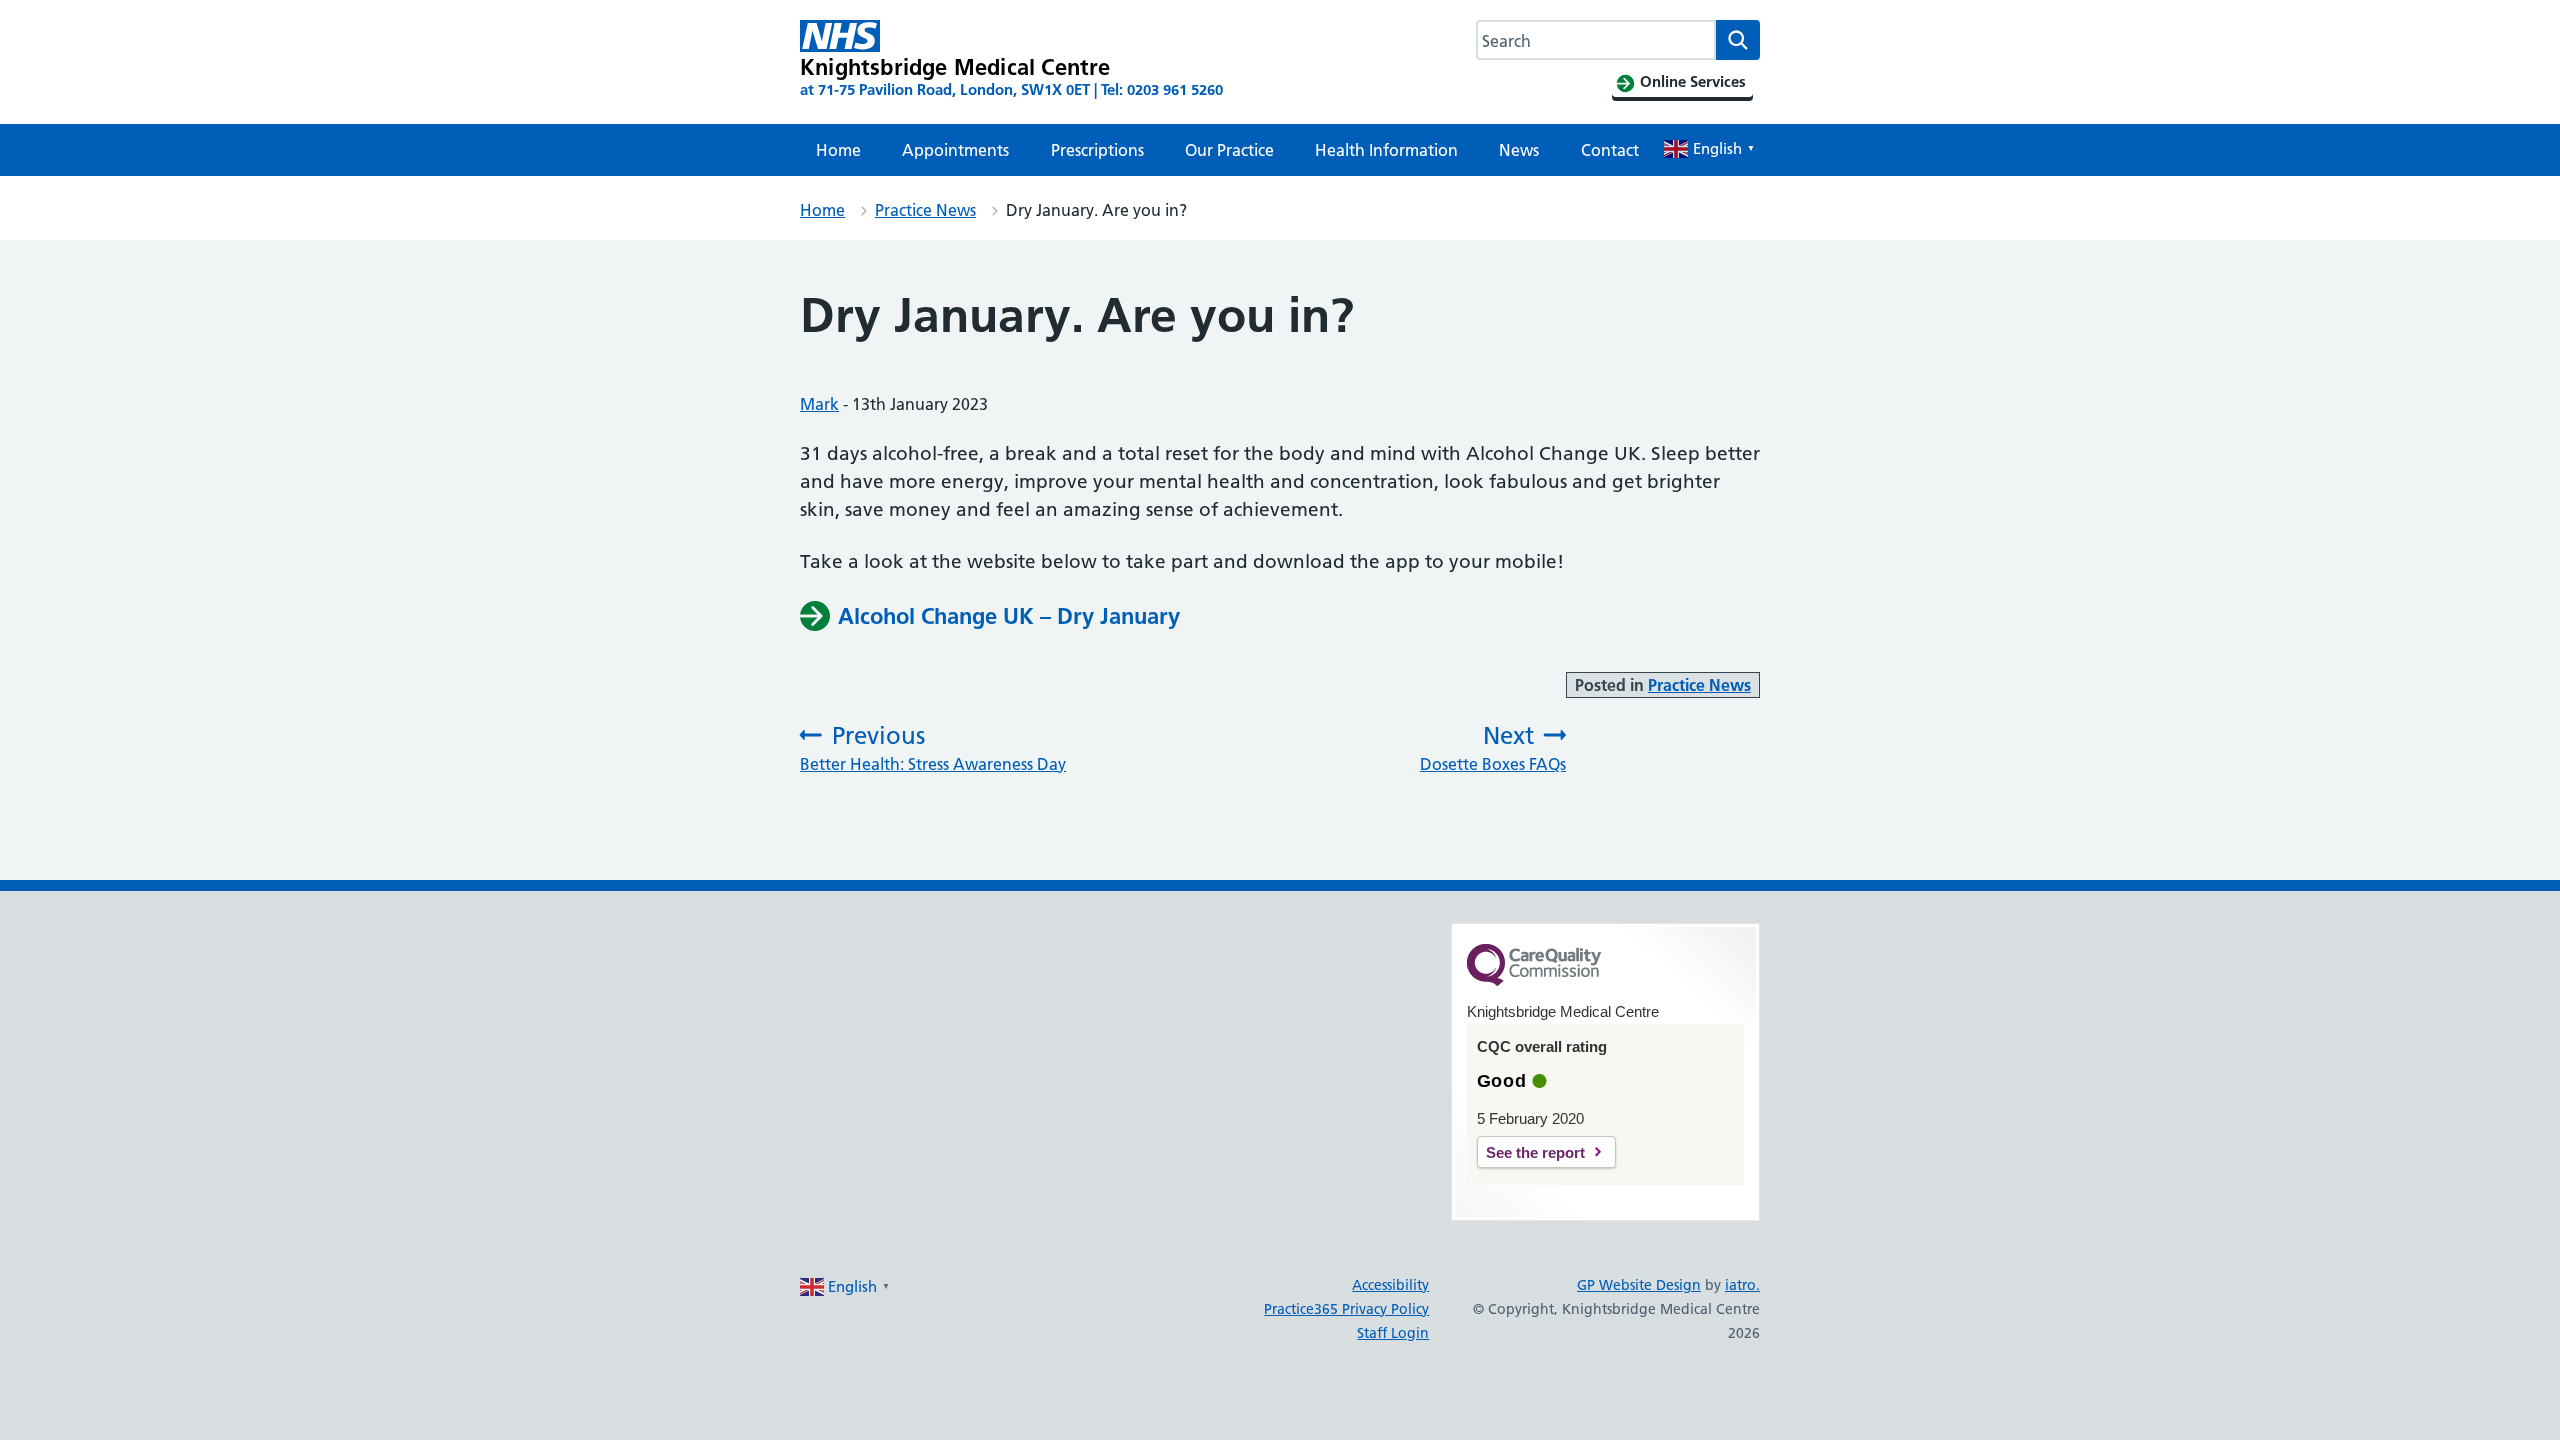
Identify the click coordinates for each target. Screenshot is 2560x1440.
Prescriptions (1097, 150)
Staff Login (1393, 1333)
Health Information (1386, 150)
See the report (1535, 1152)
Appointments (955, 150)
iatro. (1742, 1285)
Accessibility (1390, 1285)
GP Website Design (1639, 1285)
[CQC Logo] (1534, 981)
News (1519, 150)
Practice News (925, 210)
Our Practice (1229, 150)
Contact (1610, 150)
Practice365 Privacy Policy (1346, 1309)
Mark (819, 404)
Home (838, 150)
